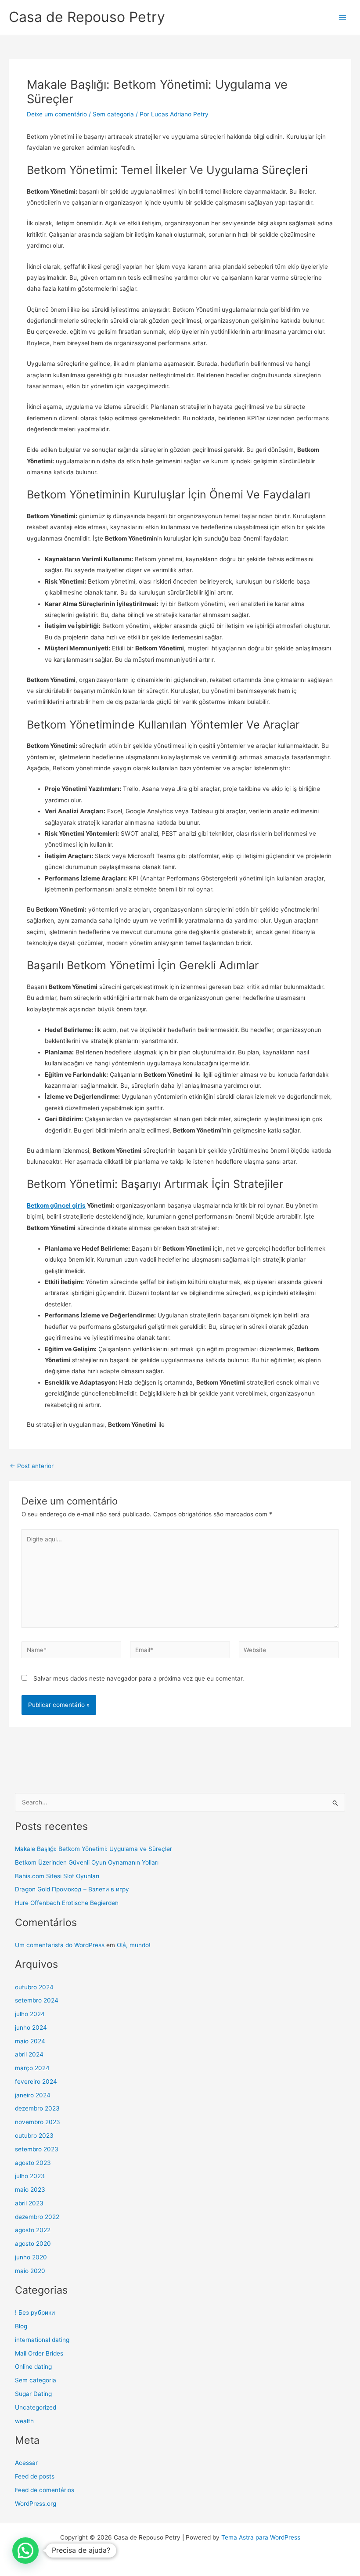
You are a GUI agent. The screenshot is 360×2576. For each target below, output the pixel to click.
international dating (42, 2340)
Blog (21, 2326)
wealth (24, 2421)
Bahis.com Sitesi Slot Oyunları (57, 1876)
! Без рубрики (35, 2313)
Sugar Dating (33, 2394)
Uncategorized (36, 2407)
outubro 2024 (34, 1987)
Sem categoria (113, 114)
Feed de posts (35, 2476)
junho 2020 (31, 2257)
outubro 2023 (34, 2136)
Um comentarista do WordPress (60, 1945)
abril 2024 (29, 2054)
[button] (25, 2551)
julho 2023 (30, 2176)
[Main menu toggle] (343, 17)
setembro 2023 (37, 2149)
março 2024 (32, 2068)
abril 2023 (29, 2203)
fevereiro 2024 (36, 2082)
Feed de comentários (45, 2490)
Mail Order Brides (39, 2353)
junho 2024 (31, 2028)
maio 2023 (30, 2190)
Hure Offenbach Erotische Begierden (67, 1903)
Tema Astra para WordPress (261, 2537)
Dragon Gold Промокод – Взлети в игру (72, 1889)
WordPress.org (36, 2504)
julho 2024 (30, 2014)
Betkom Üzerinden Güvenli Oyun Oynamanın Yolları (87, 1862)
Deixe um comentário (57, 114)
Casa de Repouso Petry (87, 17)
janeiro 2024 (33, 2095)
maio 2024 (30, 2041)
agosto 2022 (33, 2230)
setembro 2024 (37, 2000)
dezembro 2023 (37, 2108)
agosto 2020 (33, 2244)
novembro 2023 (38, 2122)
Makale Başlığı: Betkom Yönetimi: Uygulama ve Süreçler (94, 1849)
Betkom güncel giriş (56, 1205)
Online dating (33, 2367)
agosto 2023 (33, 2163)
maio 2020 (30, 2271)
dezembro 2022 (37, 2217)
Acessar (26, 2463)
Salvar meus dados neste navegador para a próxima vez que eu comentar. (139, 1678)
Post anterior (32, 1466)
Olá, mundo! (134, 1945)
